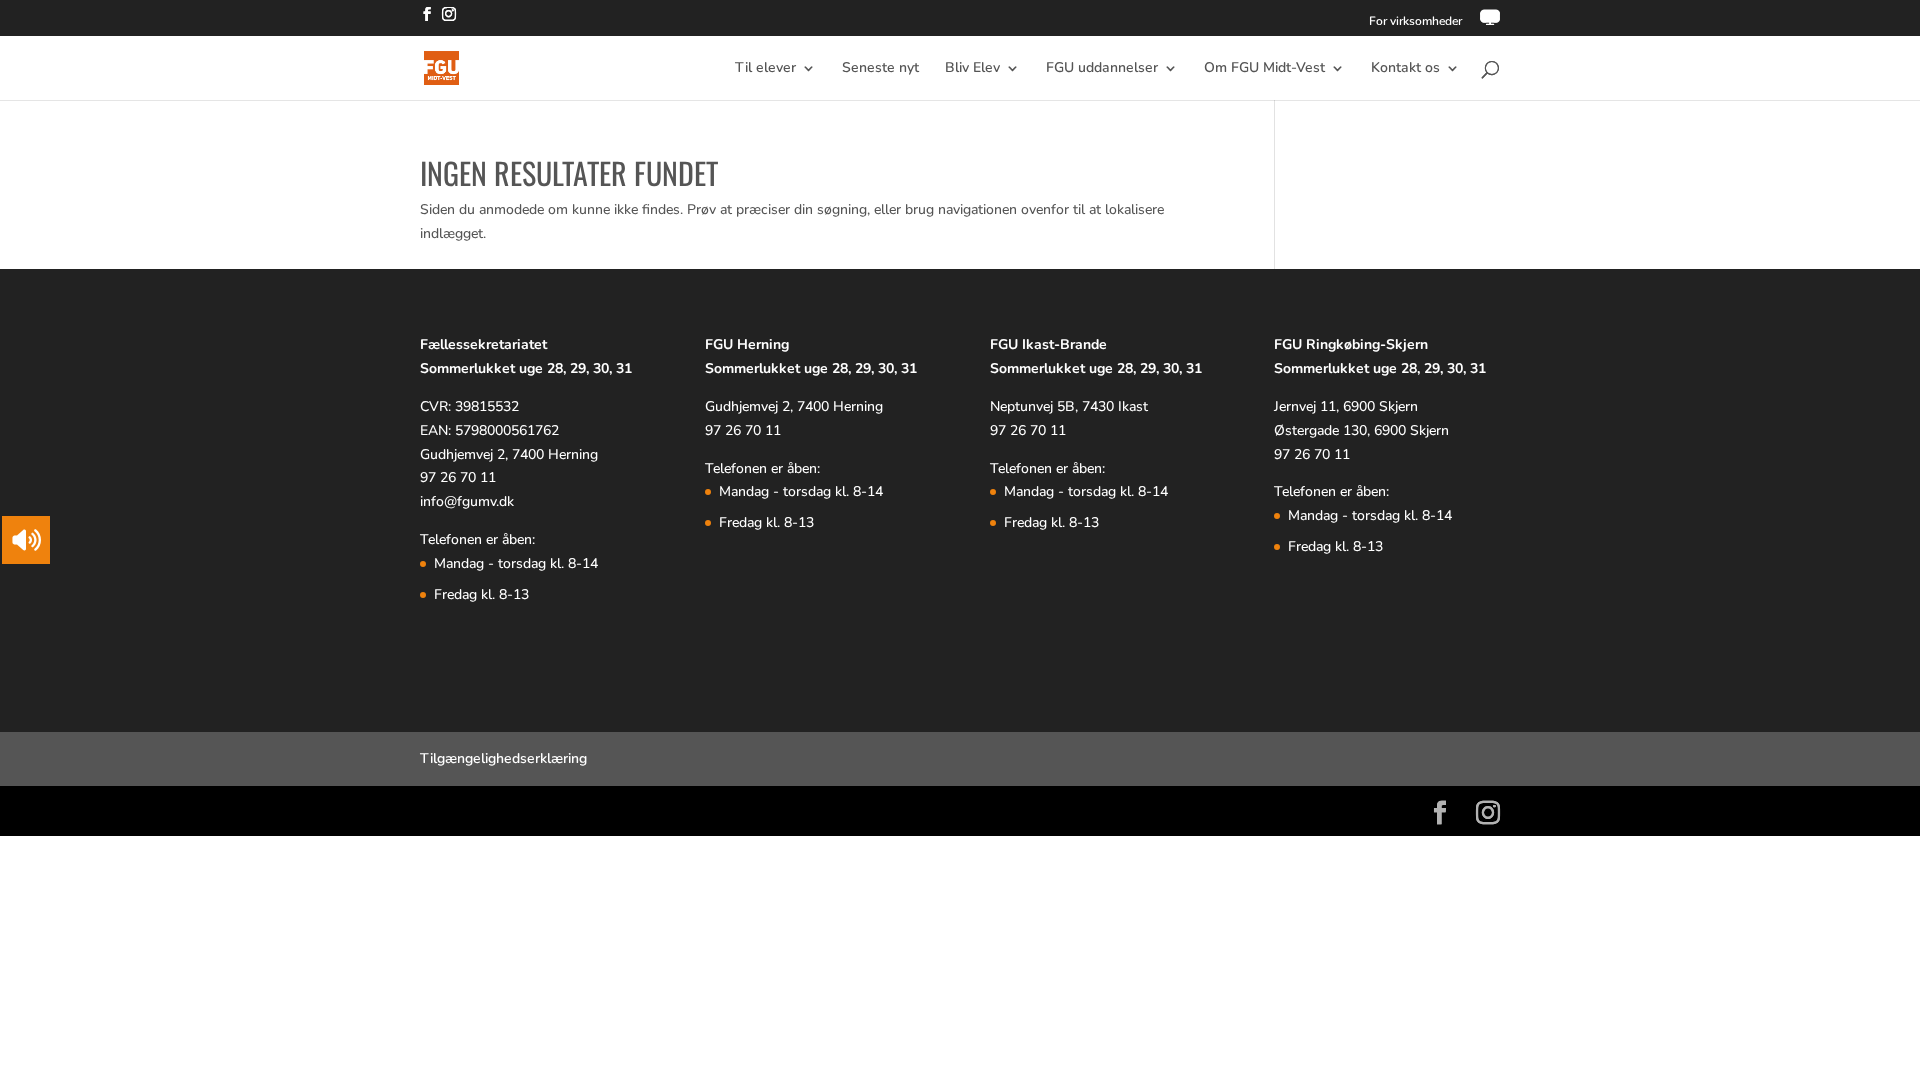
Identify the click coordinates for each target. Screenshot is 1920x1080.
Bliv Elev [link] (972, 69)
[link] (1490, 22)
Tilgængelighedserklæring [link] (503, 758)
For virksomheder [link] (1415, 22)
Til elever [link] (765, 69)
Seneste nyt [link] (880, 69)
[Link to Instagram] (449, 20)
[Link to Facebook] (427, 20)
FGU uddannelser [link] (1102, 69)
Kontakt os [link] (1405, 69)
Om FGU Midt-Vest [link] (1264, 69)
